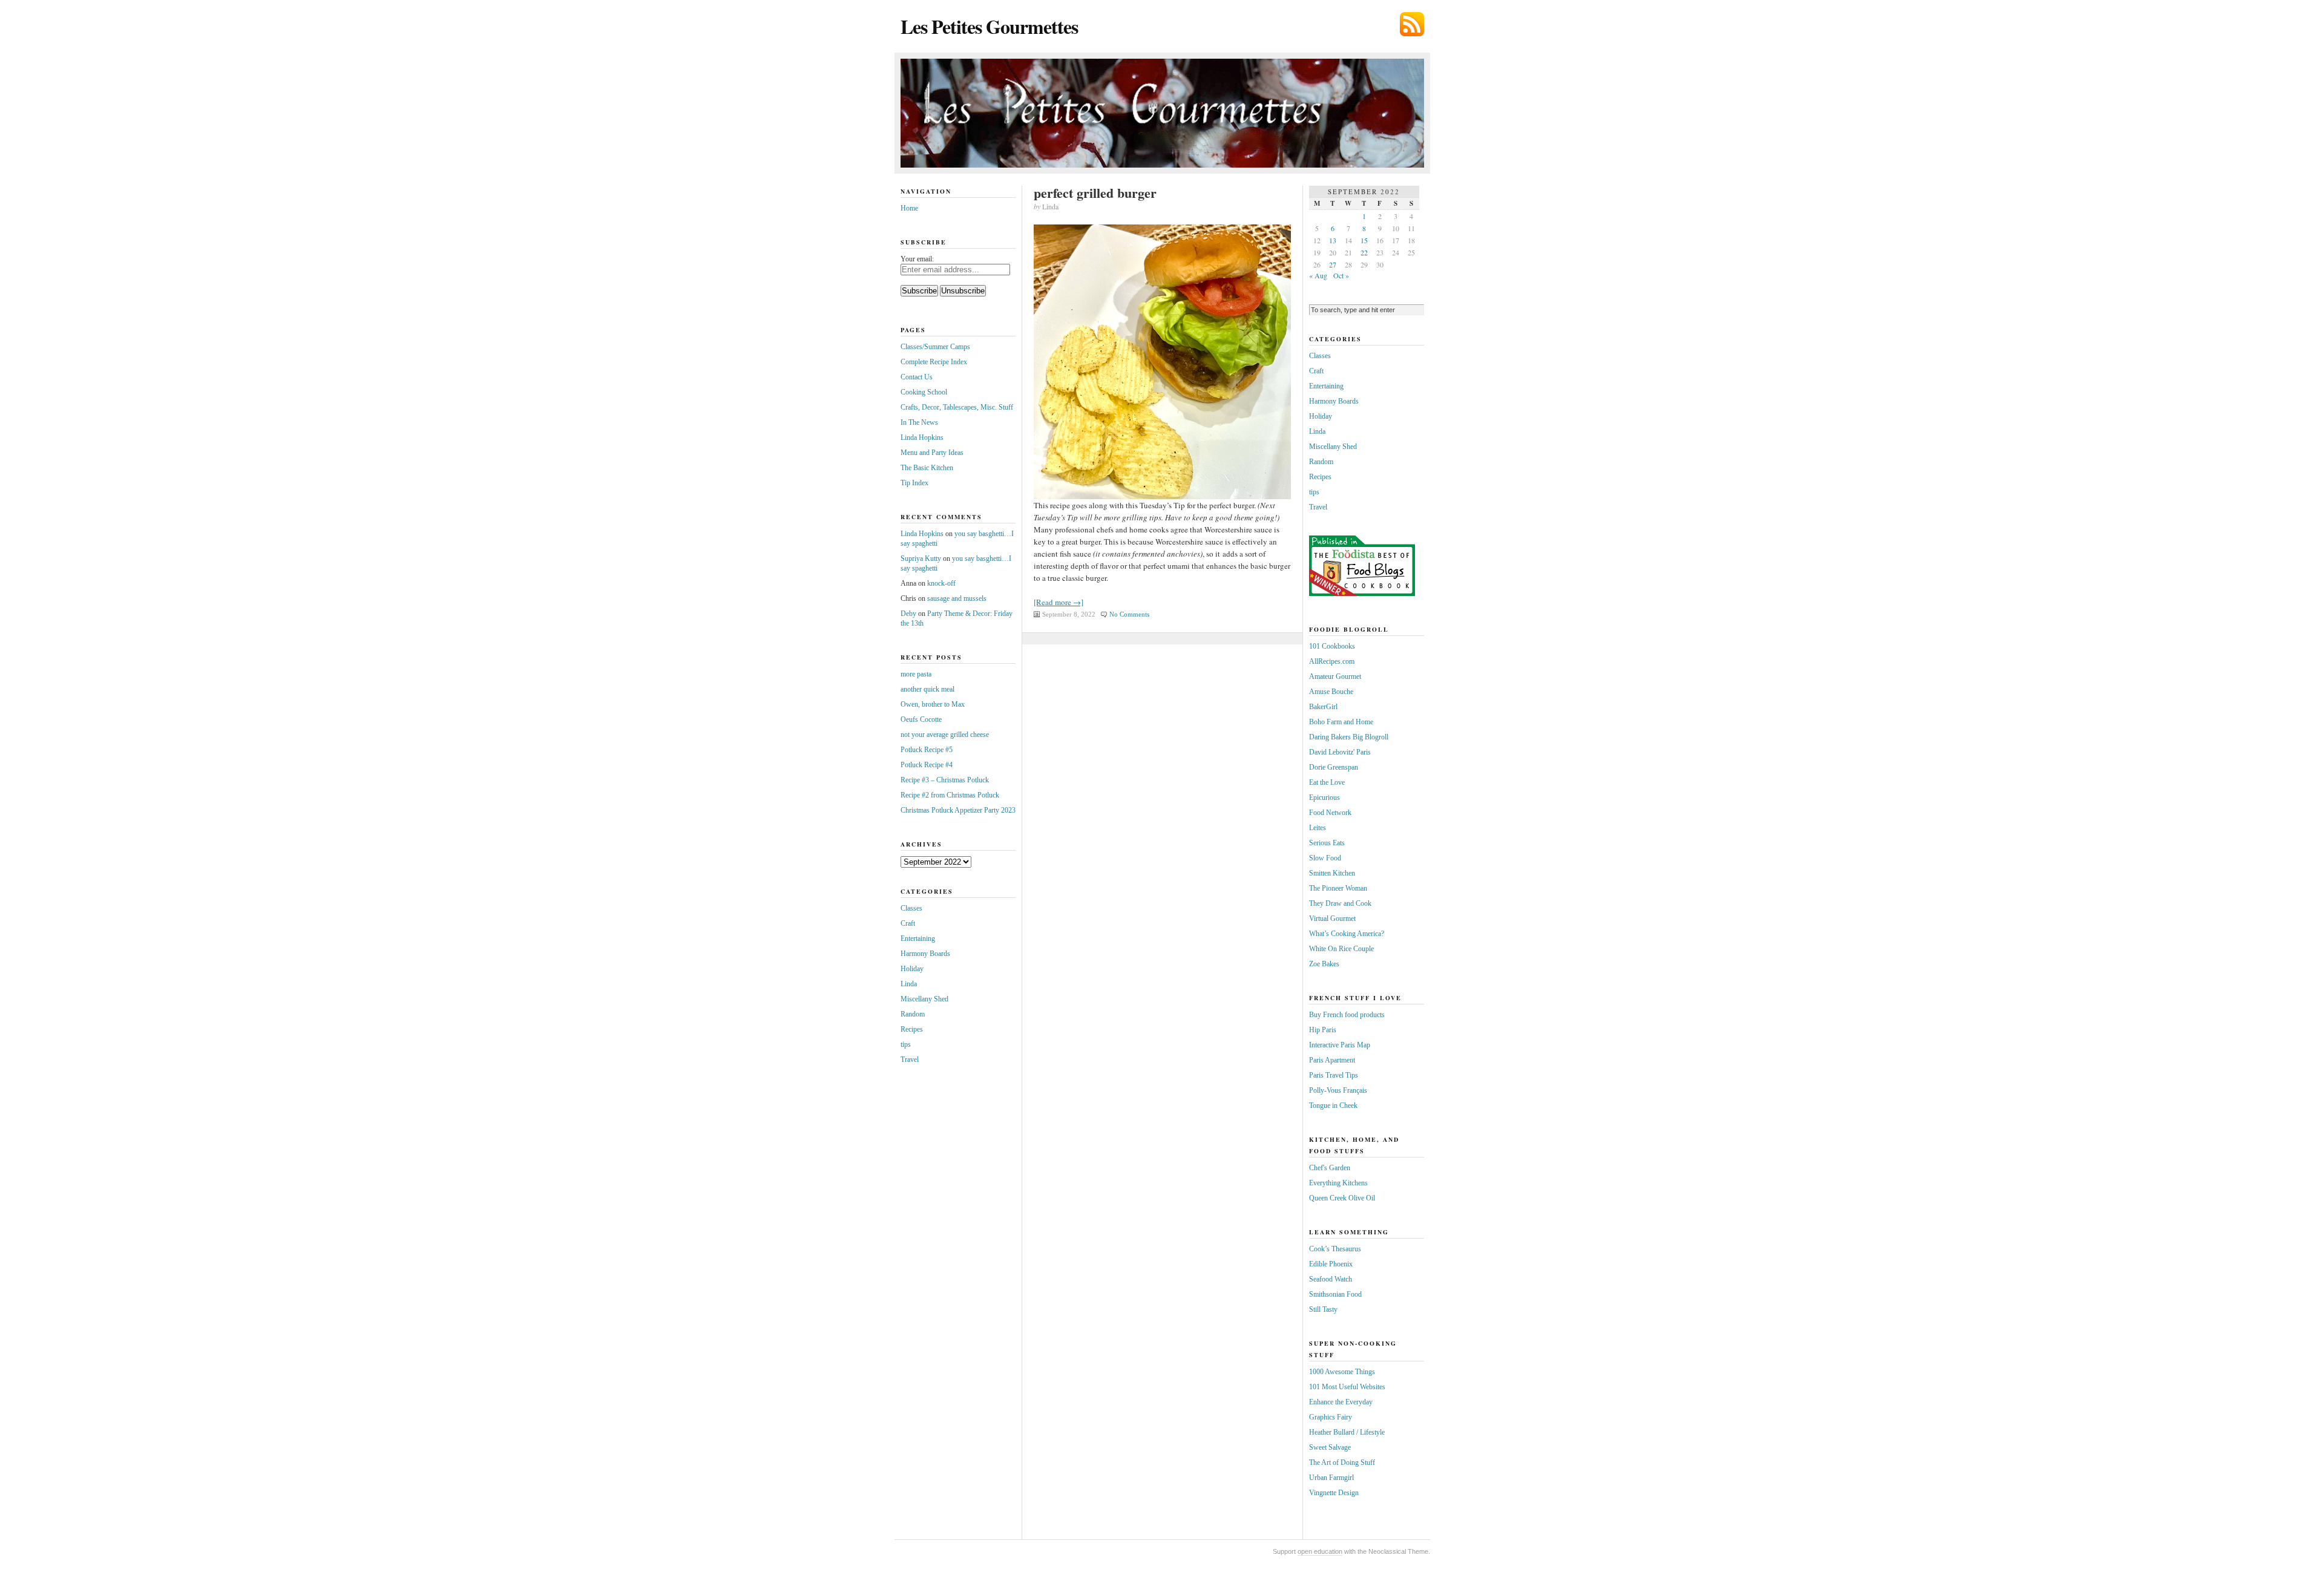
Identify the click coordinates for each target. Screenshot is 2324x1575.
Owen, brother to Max (933, 704)
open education (1320, 1551)
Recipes (912, 1029)
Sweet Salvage (1330, 1447)
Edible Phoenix (1331, 1264)
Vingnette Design (1334, 1493)
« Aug (1318, 275)
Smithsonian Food (1335, 1294)
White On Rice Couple (1341, 949)
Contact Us (917, 377)
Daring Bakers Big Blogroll (1349, 737)
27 (1333, 264)
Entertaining (918, 938)
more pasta (916, 674)
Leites (1318, 828)
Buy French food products (1347, 1015)
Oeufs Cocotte (921, 719)
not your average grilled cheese (945, 735)
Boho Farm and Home (1341, 722)
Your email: (917, 259)
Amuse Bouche (1331, 692)
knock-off (941, 583)
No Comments (1129, 614)
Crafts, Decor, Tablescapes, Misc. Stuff (957, 407)
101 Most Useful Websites (1347, 1387)
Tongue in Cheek (1333, 1105)
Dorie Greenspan (1334, 767)
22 (1364, 252)
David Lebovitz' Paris (1340, 752)
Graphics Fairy (1331, 1417)
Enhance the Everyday (1341, 1402)
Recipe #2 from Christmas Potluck (950, 795)
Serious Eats (1327, 843)
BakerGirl (1323, 707)
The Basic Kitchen (927, 468)
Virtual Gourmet (1332, 918)
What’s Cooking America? (1347, 934)
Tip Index (914, 483)
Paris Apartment (1332, 1060)
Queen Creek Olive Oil (1342, 1198)
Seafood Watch (1331, 1279)
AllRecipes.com (1332, 661)
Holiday (912, 969)
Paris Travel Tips (1334, 1075)
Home (909, 208)
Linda (909, 984)
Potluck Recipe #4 (927, 765)
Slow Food (1325, 858)
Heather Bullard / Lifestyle (1347, 1432)
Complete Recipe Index (934, 362)
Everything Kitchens (1338, 1183)
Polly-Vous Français (1338, 1090)
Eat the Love (1327, 782)
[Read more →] (1059, 602)
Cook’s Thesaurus (1335, 1249)
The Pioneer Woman (1338, 888)
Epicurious (1324, 797)
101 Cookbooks (1332, 646)
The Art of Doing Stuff (1342, 1462)
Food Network (1330, 813)
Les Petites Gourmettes (989, 26)
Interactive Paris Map (1340, 1045)
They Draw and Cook (1340, 903)
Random (913, 1014)
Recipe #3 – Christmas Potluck (945, 780)
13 (1333, 240)
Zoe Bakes (1324, 964)
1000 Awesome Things (1342, 1372)
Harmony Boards (925, 954)
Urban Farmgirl (1331, 1478)
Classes (911, 908)
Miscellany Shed (924, 999)
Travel (910, 1059)
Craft (908, 923)
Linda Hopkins (922, 437)
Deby (908, 614)
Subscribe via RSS (1412, 24)
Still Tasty (1323, 1309)
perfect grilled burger (1095, 193)
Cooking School (924, 392)
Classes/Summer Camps (935, 347)
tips (906, 1044)
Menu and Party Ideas (932, 453)
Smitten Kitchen (1332, 873)
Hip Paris (1323, 1030)
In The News (919, 422)
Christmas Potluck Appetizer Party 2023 (958, 810)
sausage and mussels (957, 598)
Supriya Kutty (921, 558)
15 (1364, 240)
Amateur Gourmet (1335, 676)
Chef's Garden (1330, 1168)
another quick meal (927, 689)
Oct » (1341, 275)
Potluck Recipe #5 (927, 750)
